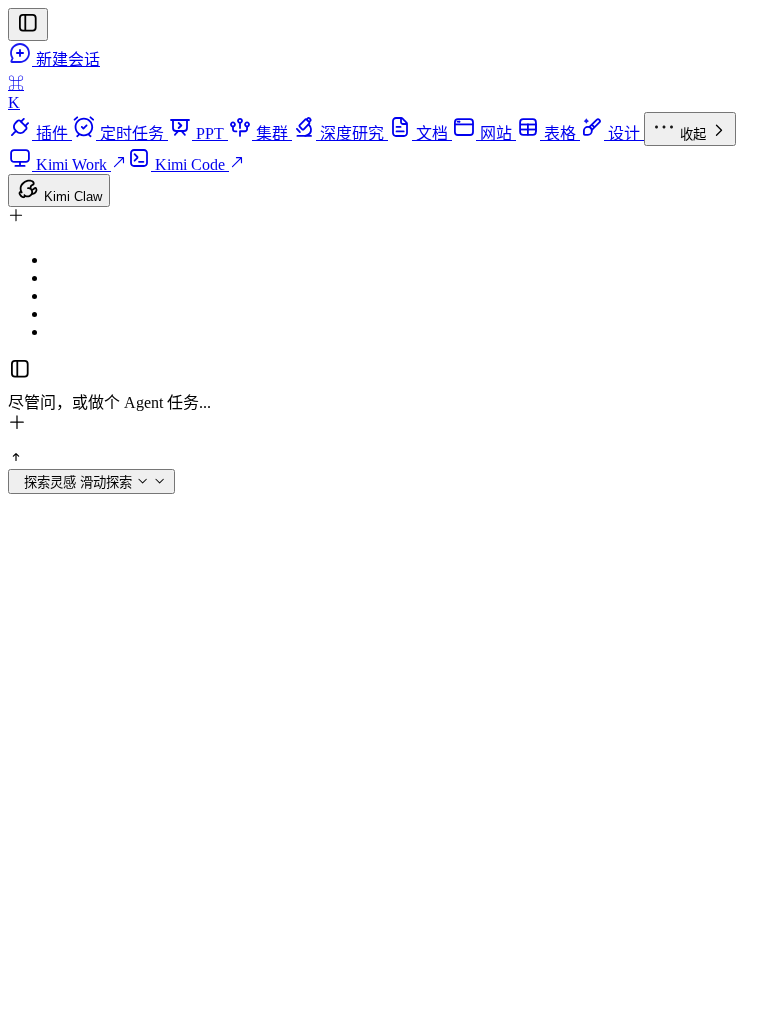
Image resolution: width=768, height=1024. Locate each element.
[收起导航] (28, 24)
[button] (384, 221)
